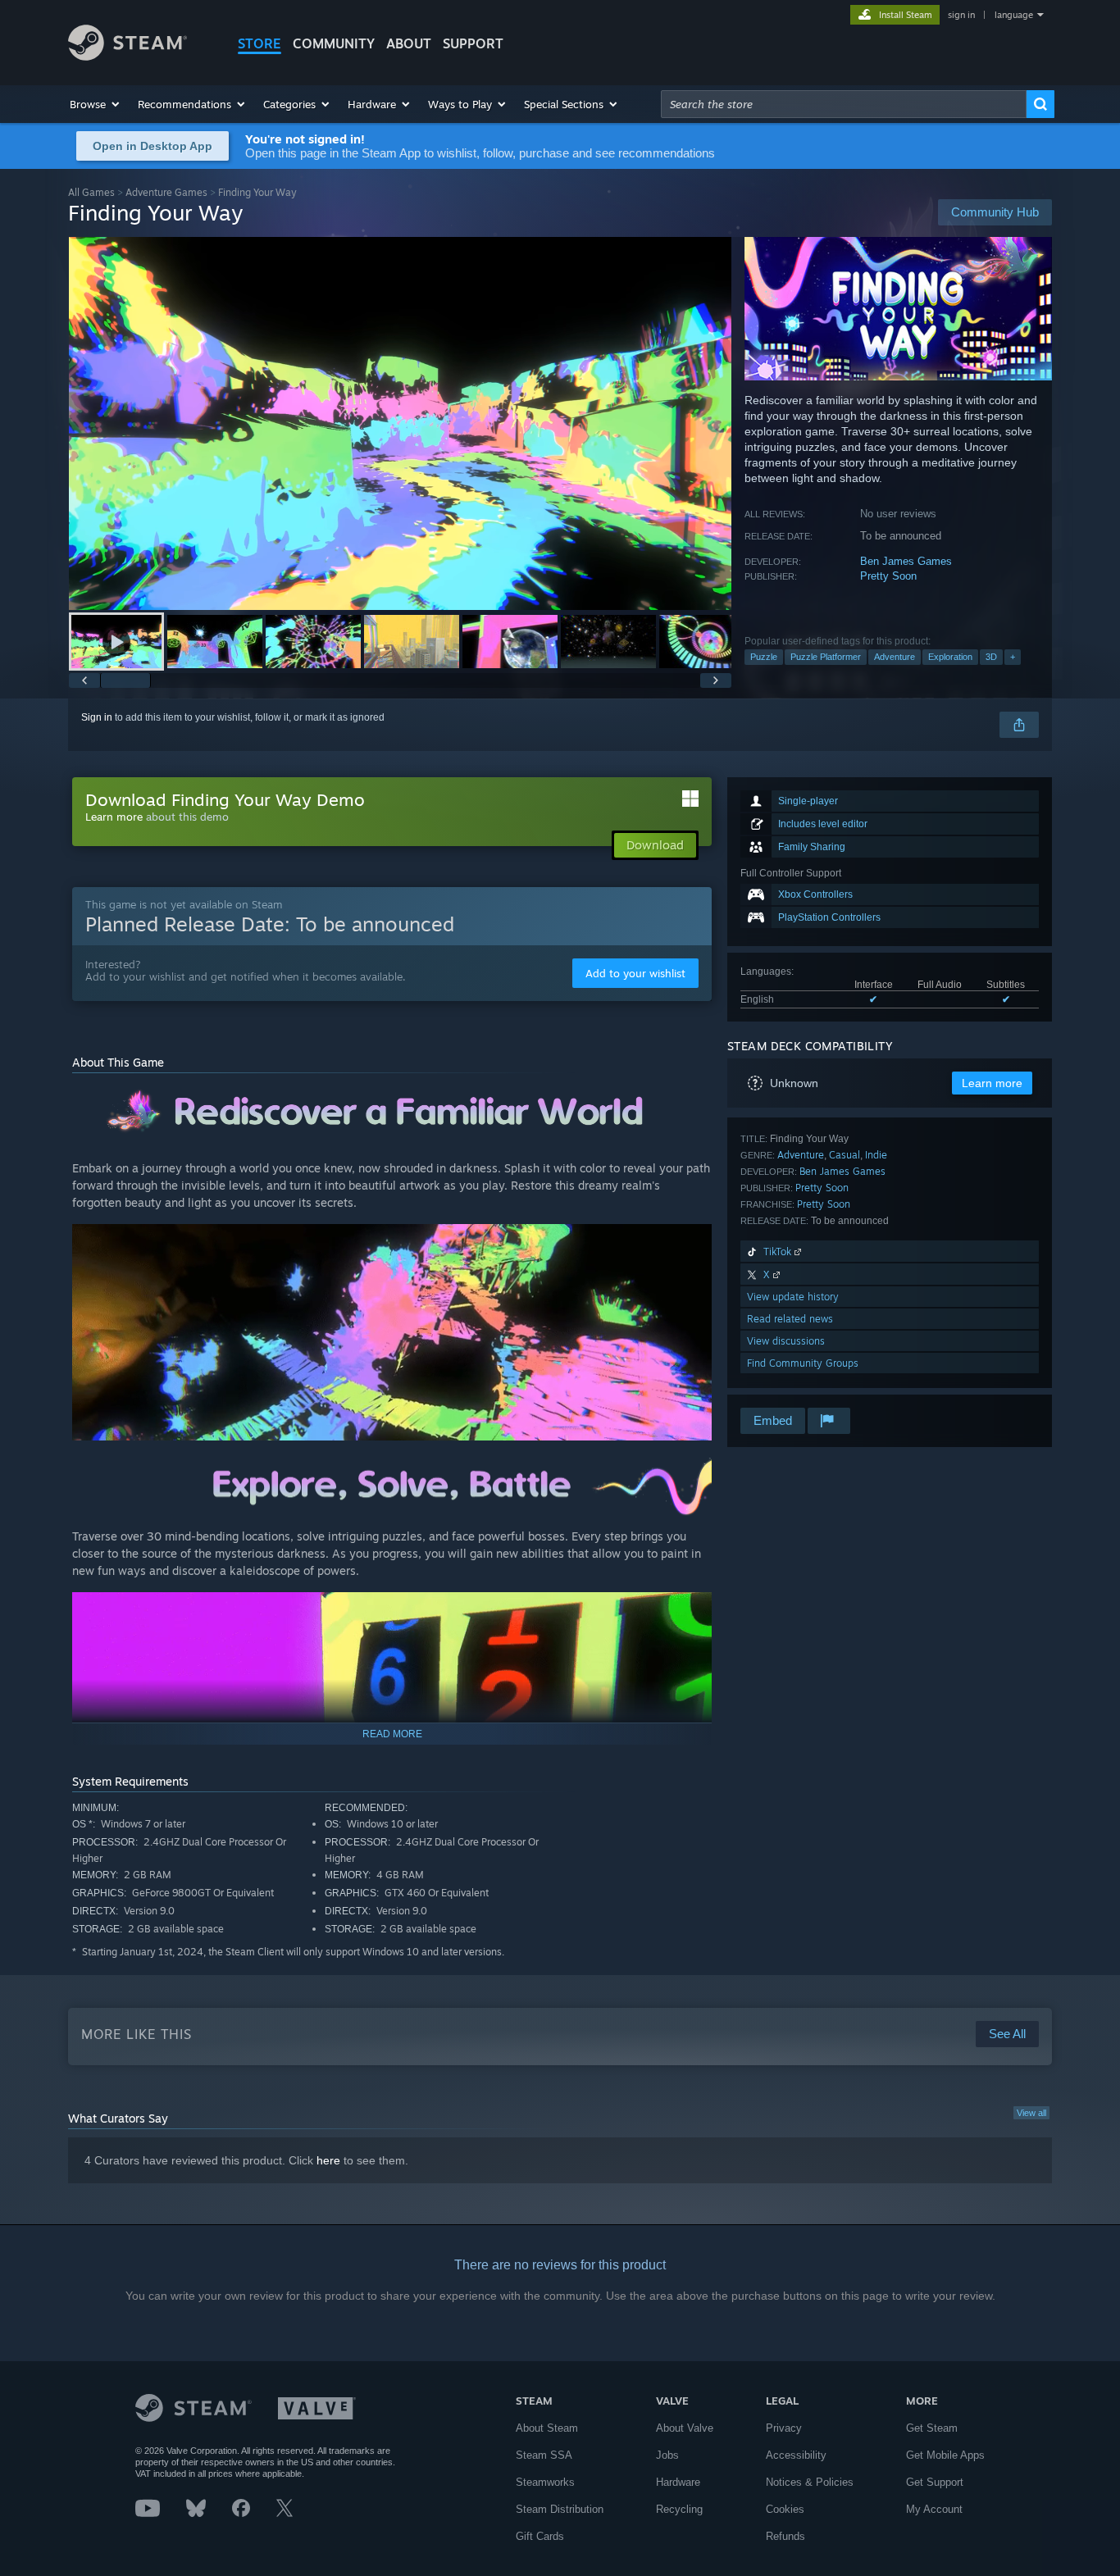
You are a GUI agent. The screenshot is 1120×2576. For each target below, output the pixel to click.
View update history (793, 1297)
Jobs (667, 2455)
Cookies (785, 2509)
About (409, 43)
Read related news (790, 1319)
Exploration (950, 657)
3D (991, 657)
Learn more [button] (992, 1083)
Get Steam (932, 2428)
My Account (934, 2509)
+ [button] (1013, 657)
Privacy (784, 2428)
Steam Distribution (560, 2509)
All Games (91, 192)
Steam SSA (544, 2455)
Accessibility (796, 2455)
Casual (845, 1155)
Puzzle (764, 657)
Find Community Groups (803, 1363)
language (1014, 15)
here (328, 2160)
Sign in (97, 717)
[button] (96, 104)
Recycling (679, 2509)
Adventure (895, 657)
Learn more (114, 817)
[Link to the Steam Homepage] (127, 56)
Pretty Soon (888, 576)
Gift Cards (540, 2536)
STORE (260, 43)
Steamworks (545, 2482)
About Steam (547, 2428)
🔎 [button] (692, 1101)
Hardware (678, 2482)
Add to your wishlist (635, 973)
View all (1031, 2113)
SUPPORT (473, 43)
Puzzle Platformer (826, 657)
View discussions (786, 1341)
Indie (876, 1155)
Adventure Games (166, 192)
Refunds (785, 2536)
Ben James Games (906, 561)
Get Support (935, 2482)
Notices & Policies (810, 2482)
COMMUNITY (334, 43)
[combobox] (844, 104)
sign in (961, 15)
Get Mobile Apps (945, 2455)
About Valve (685, 2428)
